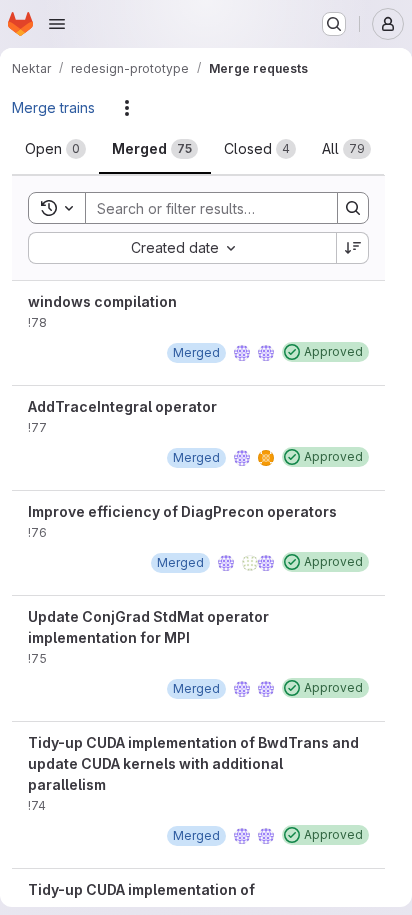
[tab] (55, 149)
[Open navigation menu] (57, 24)
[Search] (353, 208)
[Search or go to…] (334, 24)
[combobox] (182, 248)
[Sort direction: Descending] (353, 248)
